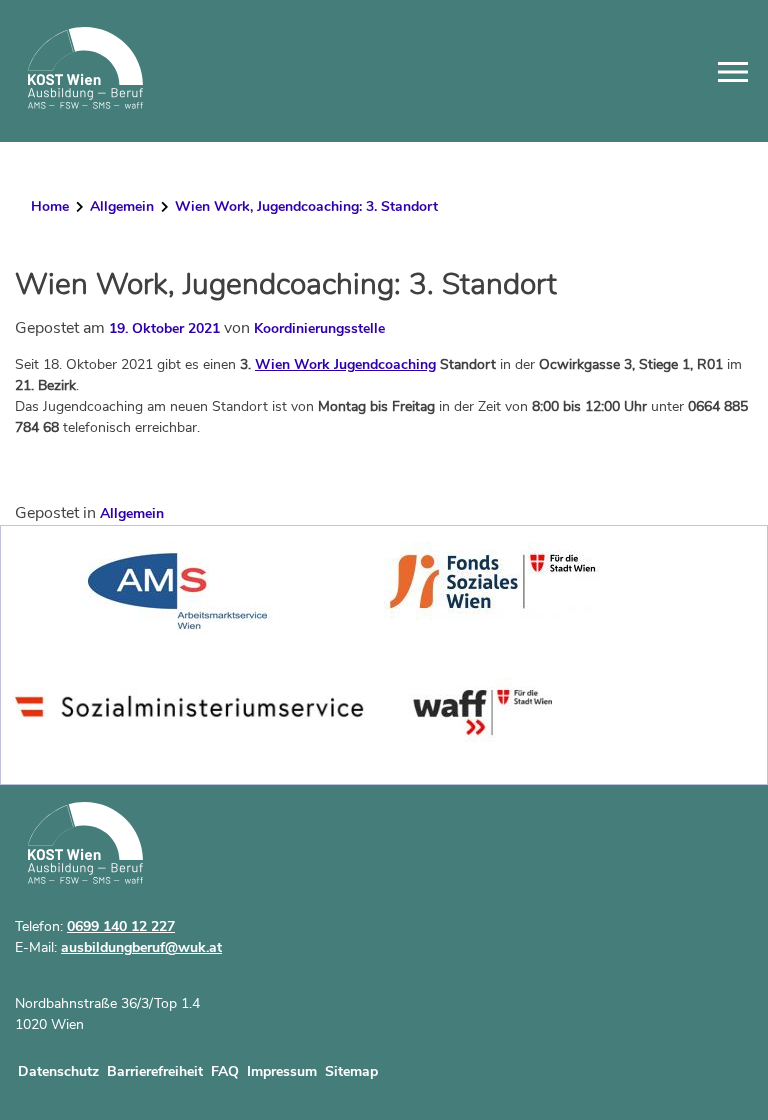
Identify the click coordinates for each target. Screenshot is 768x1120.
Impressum (282, 1071)
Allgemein (122, 206)
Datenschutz (58, 1071)
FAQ (225, 1071)
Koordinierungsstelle (319, 328)
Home (50, 206)
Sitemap (351, 1071)
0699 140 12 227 (121, 926)
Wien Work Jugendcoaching (345, 364)
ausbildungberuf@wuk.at (141, 947)
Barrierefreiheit (155, 1071)
